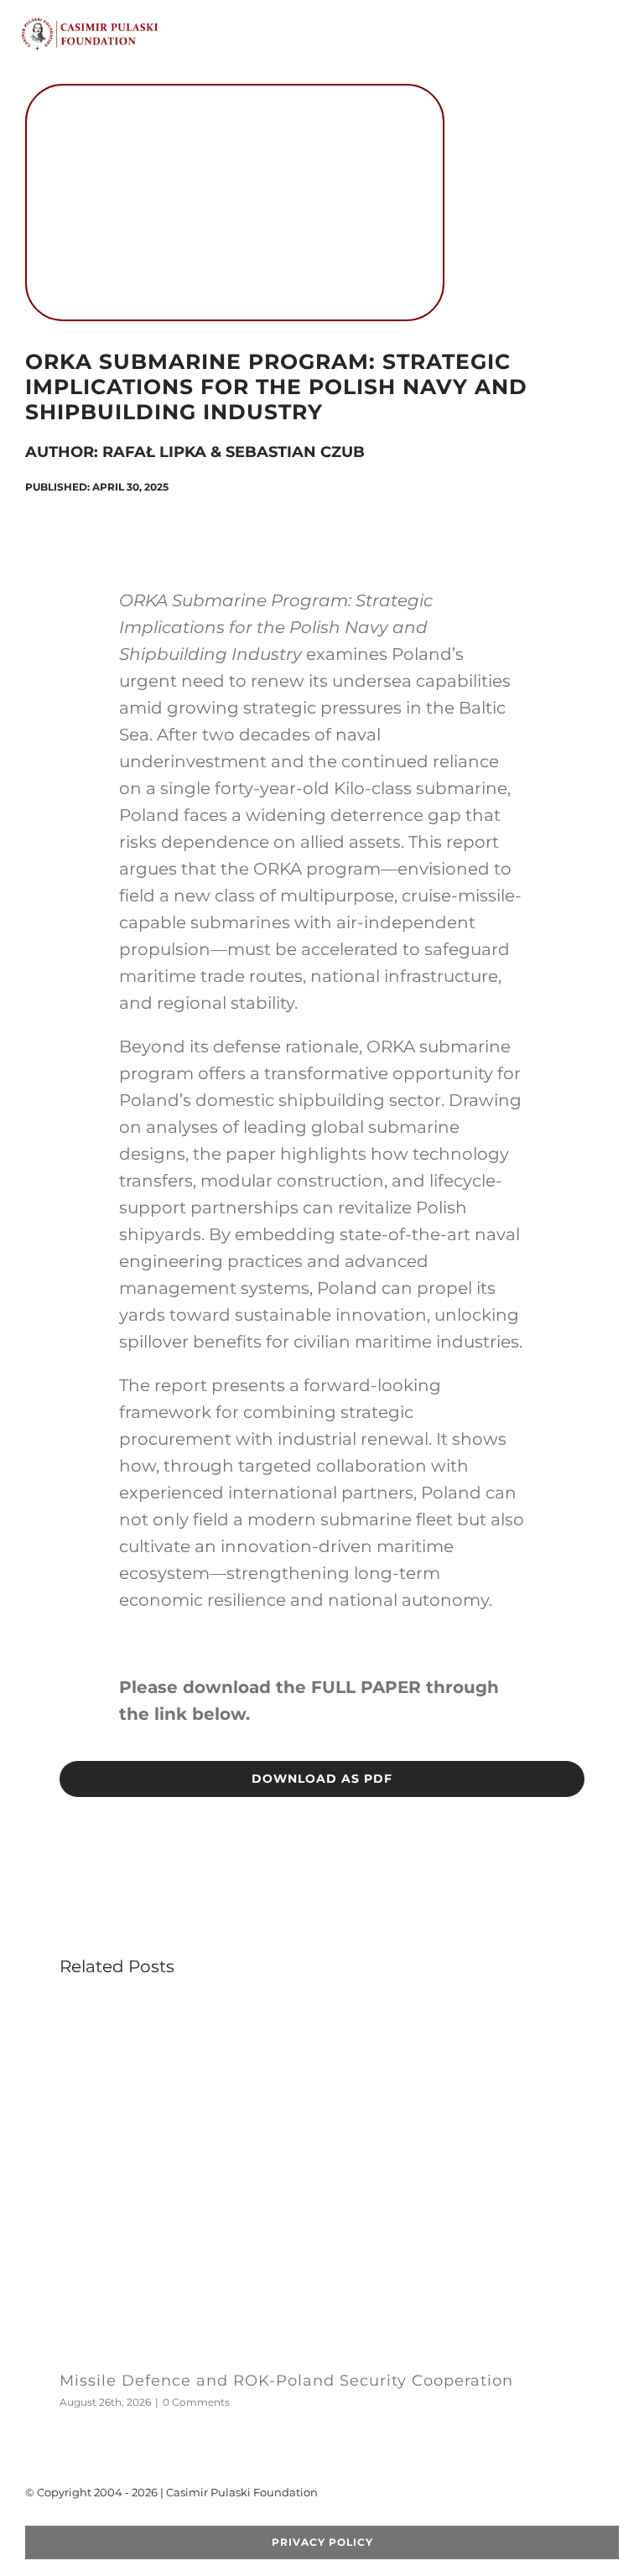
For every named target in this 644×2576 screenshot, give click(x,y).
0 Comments (196, 2402)
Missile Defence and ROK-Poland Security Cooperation (286, 2381)
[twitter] (57, 2519)
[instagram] (111, 2519)
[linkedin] (138, 2519)
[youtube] (84, 2519)
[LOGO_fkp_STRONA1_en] (122, 23)
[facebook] (30, 2519)
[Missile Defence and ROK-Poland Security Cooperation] (322, 2010)
